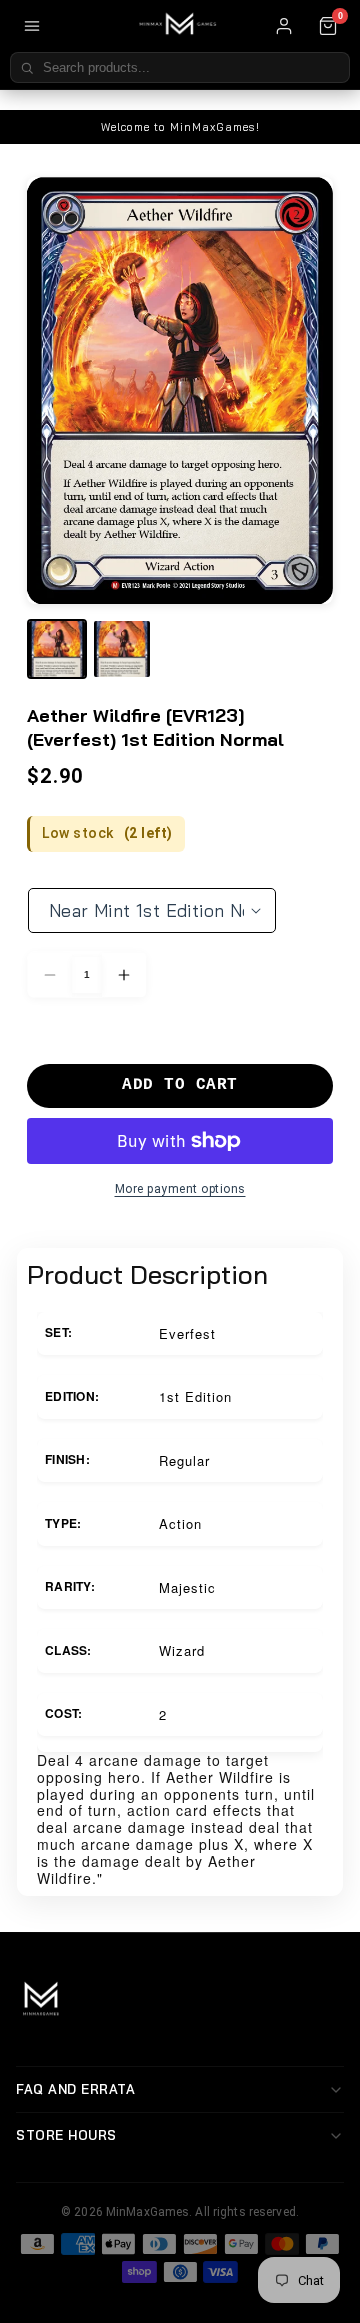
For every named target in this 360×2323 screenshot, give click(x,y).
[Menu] (32, 26)
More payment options (180, 1189)
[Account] (284, 26)
